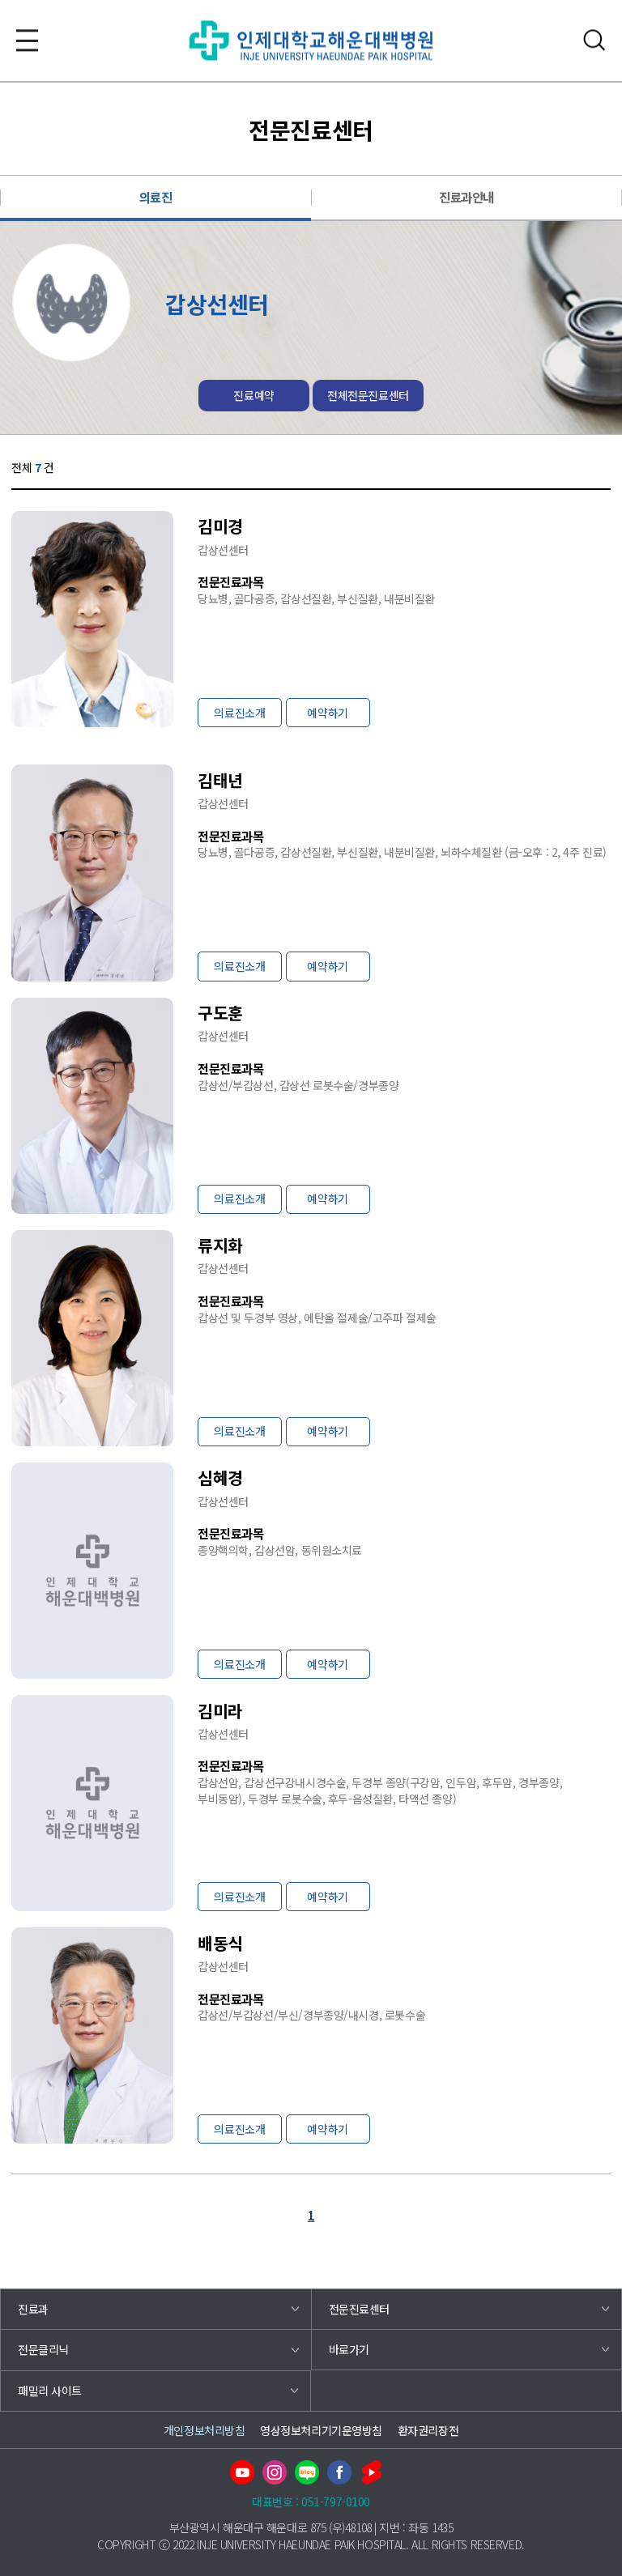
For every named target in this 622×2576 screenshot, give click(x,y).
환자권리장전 (428, 2430)
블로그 (307, 2472)
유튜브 (242, 2472)
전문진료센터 (359, 2309)
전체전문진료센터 (368, 395)
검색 (595, 40)
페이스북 (339, 2472)
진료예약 (253, 395)
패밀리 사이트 (50, 2391)
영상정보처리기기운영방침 (321, 2430)
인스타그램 (275, 2472)
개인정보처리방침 (204, 2430)
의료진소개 (239, 713)
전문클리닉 (43, 2349)
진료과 (33, 2309)
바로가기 (349, 2349)
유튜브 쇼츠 (372, 2472)
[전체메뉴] (27, 40)
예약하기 (327, 713)
